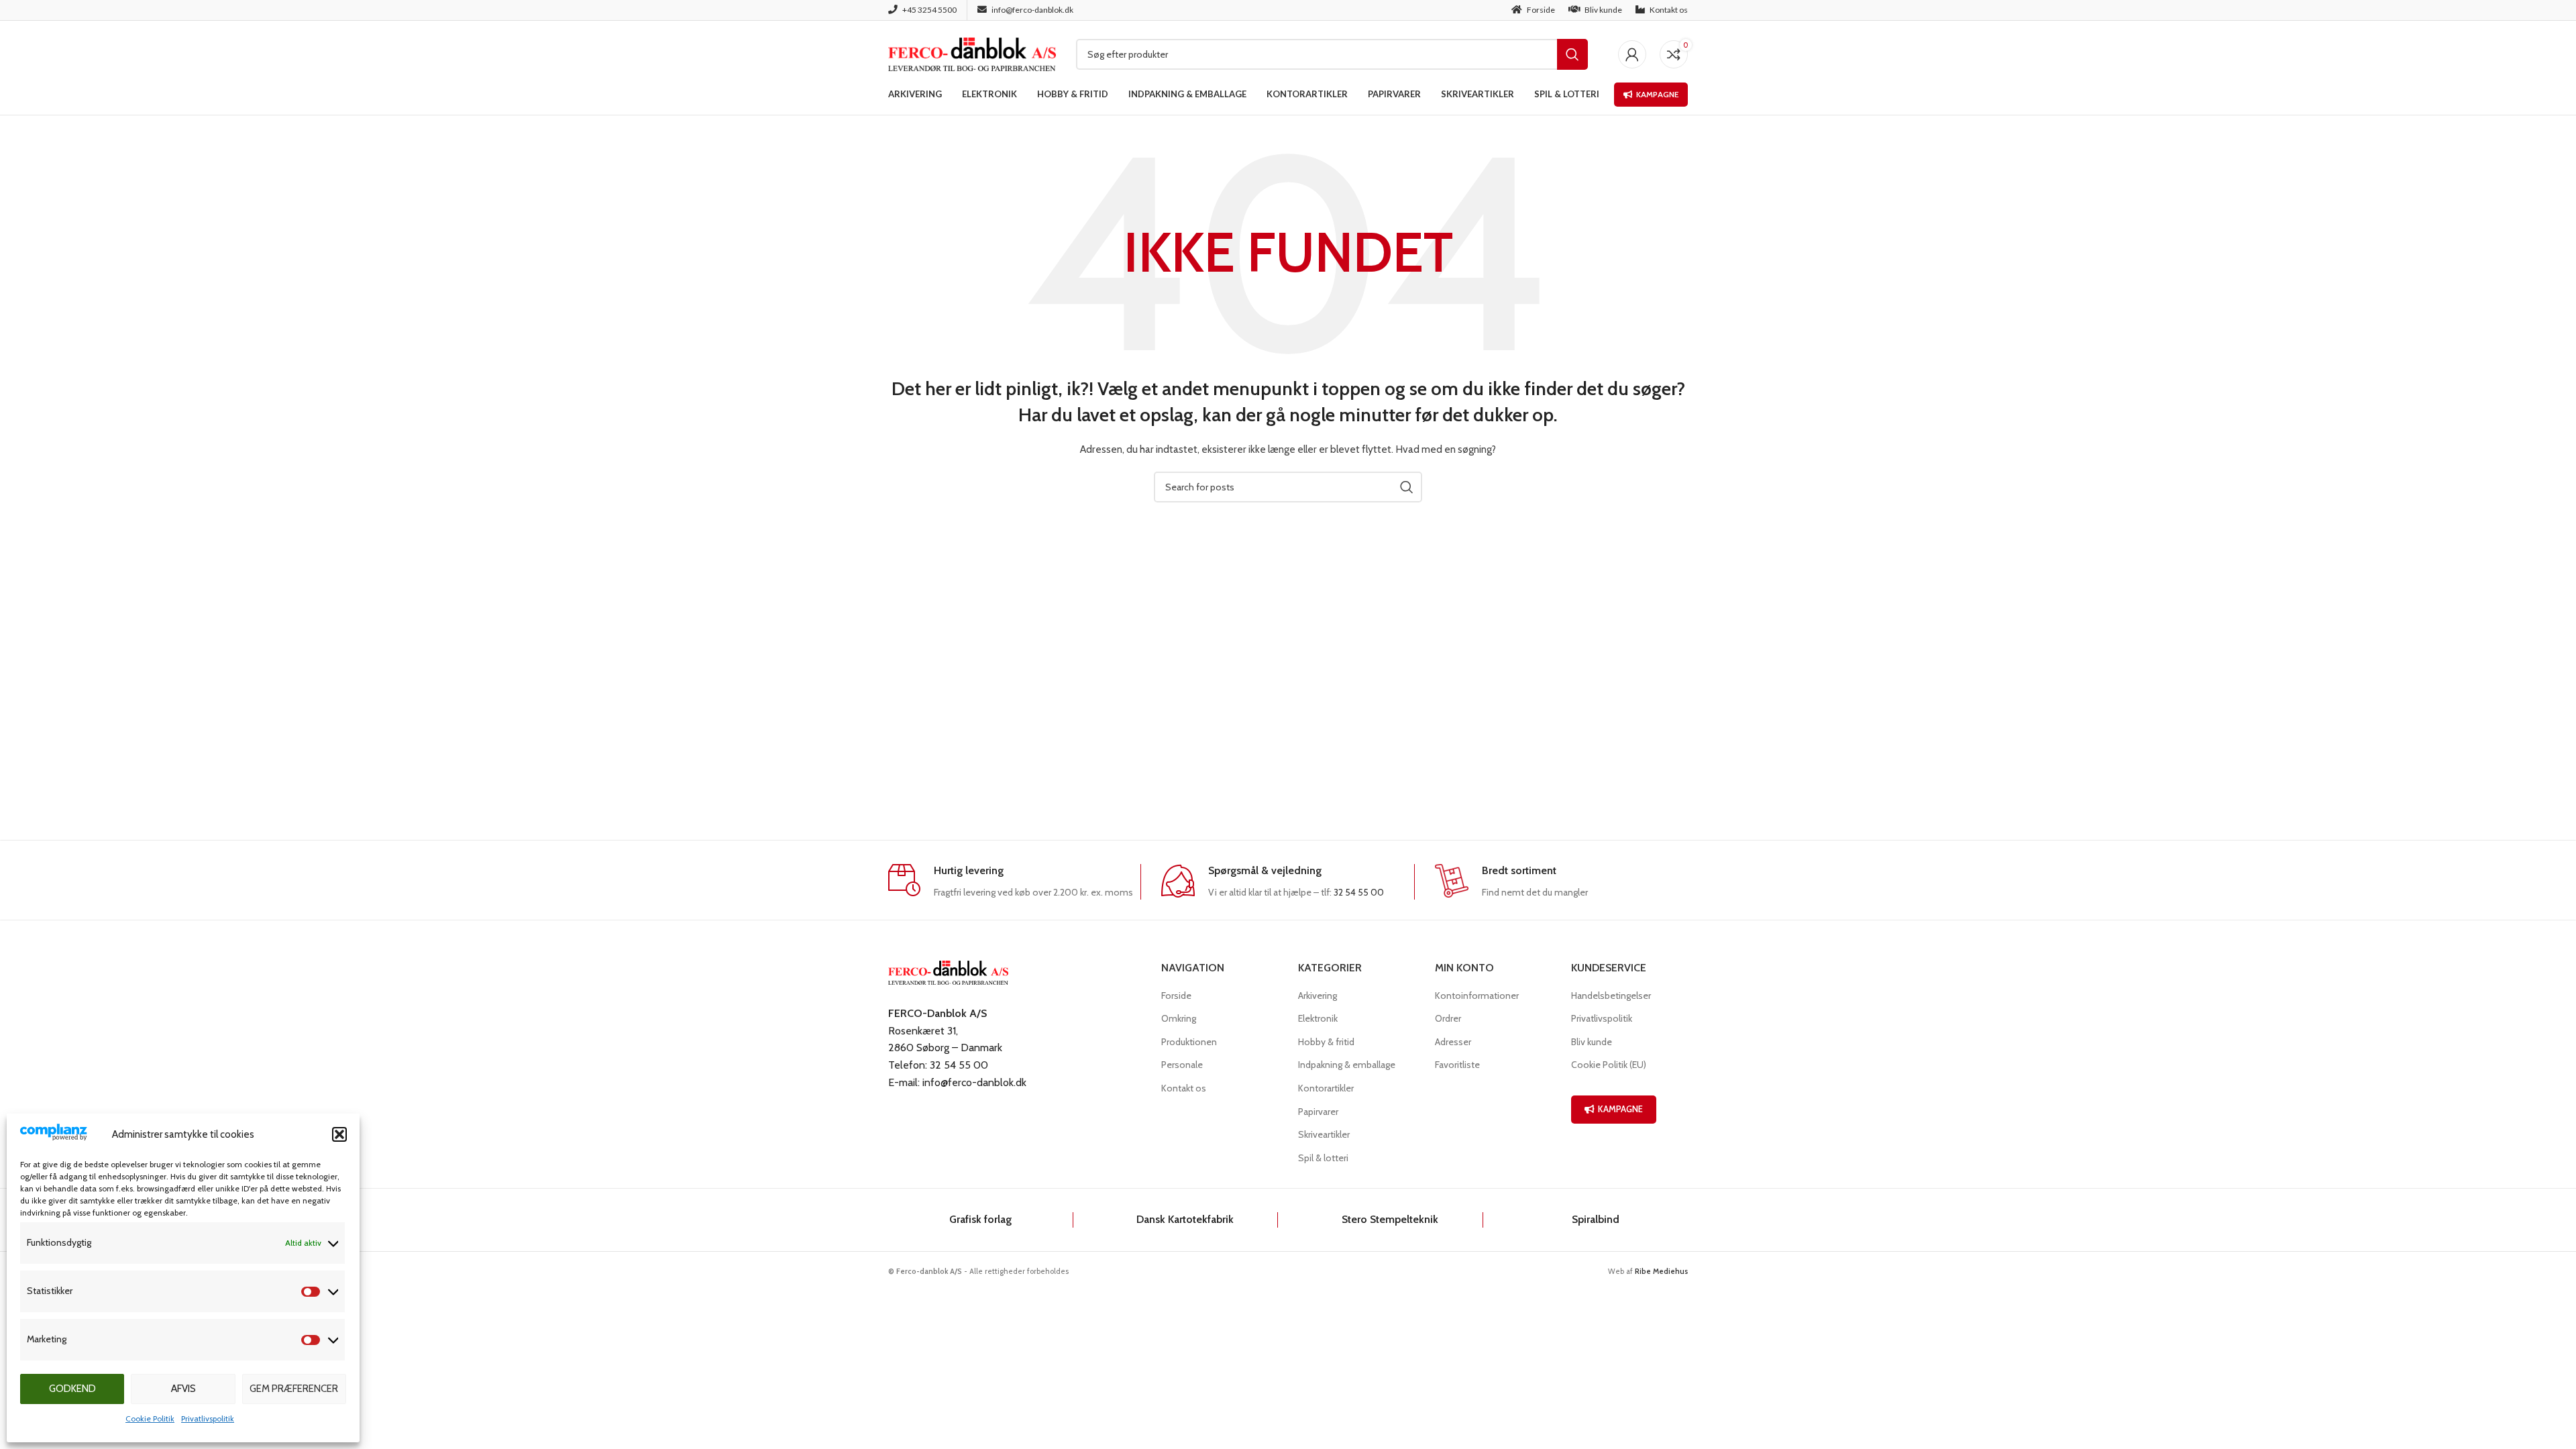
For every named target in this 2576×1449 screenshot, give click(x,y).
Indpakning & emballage (1347, 1065)
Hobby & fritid (1326, 1042)
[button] (339, 1134)
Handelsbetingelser (1611, 996)
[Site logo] (972, 53)
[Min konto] (1632, 54)
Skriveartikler (1324, 1134)
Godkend (72, 1389)
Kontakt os (1184, 1088)
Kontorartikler (1326, 1088)
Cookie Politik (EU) (1609, 1065)
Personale (1182, 1065)
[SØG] (1572, 54)
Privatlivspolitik (208, 1418)
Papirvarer (1318, 1112)
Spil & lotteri (1323, 1158)
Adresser (1453, 1042)
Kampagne (1657, 94)
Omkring (1179, 1018)
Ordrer (1448, 1018)
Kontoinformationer (1477, 996)
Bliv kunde (1592, 1042)
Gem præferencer (294, 1389)
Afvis (183, 1389)
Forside (1176, 996)
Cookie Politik (150, 1418)
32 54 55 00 (1359, 892)
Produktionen (1189, 1042)
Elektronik (1318, 1018)
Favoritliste (1457, 1065)
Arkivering (1318, 996)
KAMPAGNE (1620, 1109)
